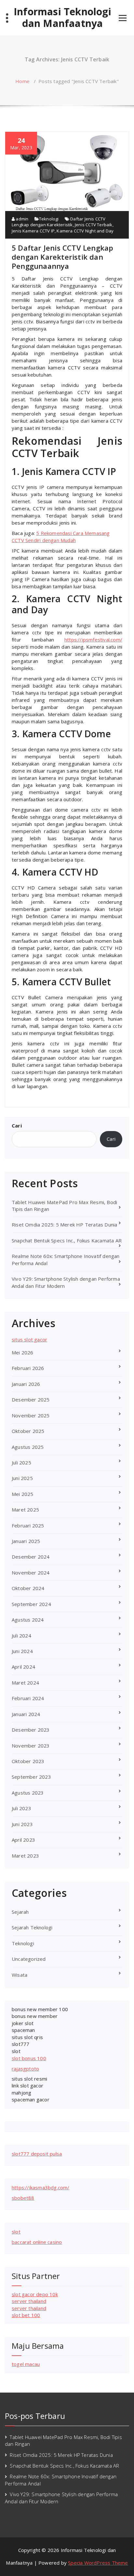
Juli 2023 (21, 1808)
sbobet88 (23, 2198)
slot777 (20, 2044)
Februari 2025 (28, 1525)
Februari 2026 (28, 1368)
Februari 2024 (28, 1698)
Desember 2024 (31, 1557)
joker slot (23, 2023)
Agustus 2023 (28, 1793)
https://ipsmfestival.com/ (93, 640)
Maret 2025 (25, 1510)
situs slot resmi (29, 2079)
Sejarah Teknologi (32, 1927)
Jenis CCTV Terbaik (94, 225)
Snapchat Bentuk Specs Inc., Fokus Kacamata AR (67, 1240)
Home (22, 81)
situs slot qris (27, 2037)
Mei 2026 (23, 1352)
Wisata (20, 1975)
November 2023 (31, 1746)
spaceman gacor (31, 2099)
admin (21, 219)
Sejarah (20, 1912)
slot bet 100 (26, 2315)
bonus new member (35, 2016)
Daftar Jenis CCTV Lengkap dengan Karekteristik (59, 222)
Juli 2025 (21, 1462)
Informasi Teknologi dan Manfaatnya (62, 18)
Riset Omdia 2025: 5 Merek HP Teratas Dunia (64, 1225)
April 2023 (23, 1840)
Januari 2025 (26, 1541)
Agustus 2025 (28, 1447)
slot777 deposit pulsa (37, 2154)
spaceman (23, 2030)
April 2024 (23, 1667)
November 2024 (31, 1573)
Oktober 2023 (28, 1761)
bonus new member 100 (40, 2009)
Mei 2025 (23, 1494)
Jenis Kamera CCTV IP (33, 231)
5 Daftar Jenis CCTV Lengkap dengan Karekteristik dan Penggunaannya (62, 257)
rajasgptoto (25, 2069)
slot (16, 2051)
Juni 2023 (22, 1824)
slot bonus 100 (29, 2058)
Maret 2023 (25, 1856)
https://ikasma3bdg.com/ (41, 2187)
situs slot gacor (29, 1339)
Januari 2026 (26, 1384)
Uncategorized (29, 1959)
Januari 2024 (26, 1714)
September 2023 (31, 1777)
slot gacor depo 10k (35, 2294)
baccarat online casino (37, 2242)
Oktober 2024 (28, 1588)
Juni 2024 (22, 1651)
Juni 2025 (22, 1478)
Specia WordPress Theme (98, 2563)
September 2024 (31, 1604)
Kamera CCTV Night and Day (85, 231)
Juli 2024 (21, 1636)
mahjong (21, 2093)
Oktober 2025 (28, 1431)
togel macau (26, 2364)
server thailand (29, 2301)
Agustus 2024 (28, 1620)
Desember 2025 (31, 1400)
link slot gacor (27, 2085)
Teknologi (49, 219)
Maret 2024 (25, 1683)
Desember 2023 (31, 1730)
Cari (17, 1126)
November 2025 (31, 1415)
